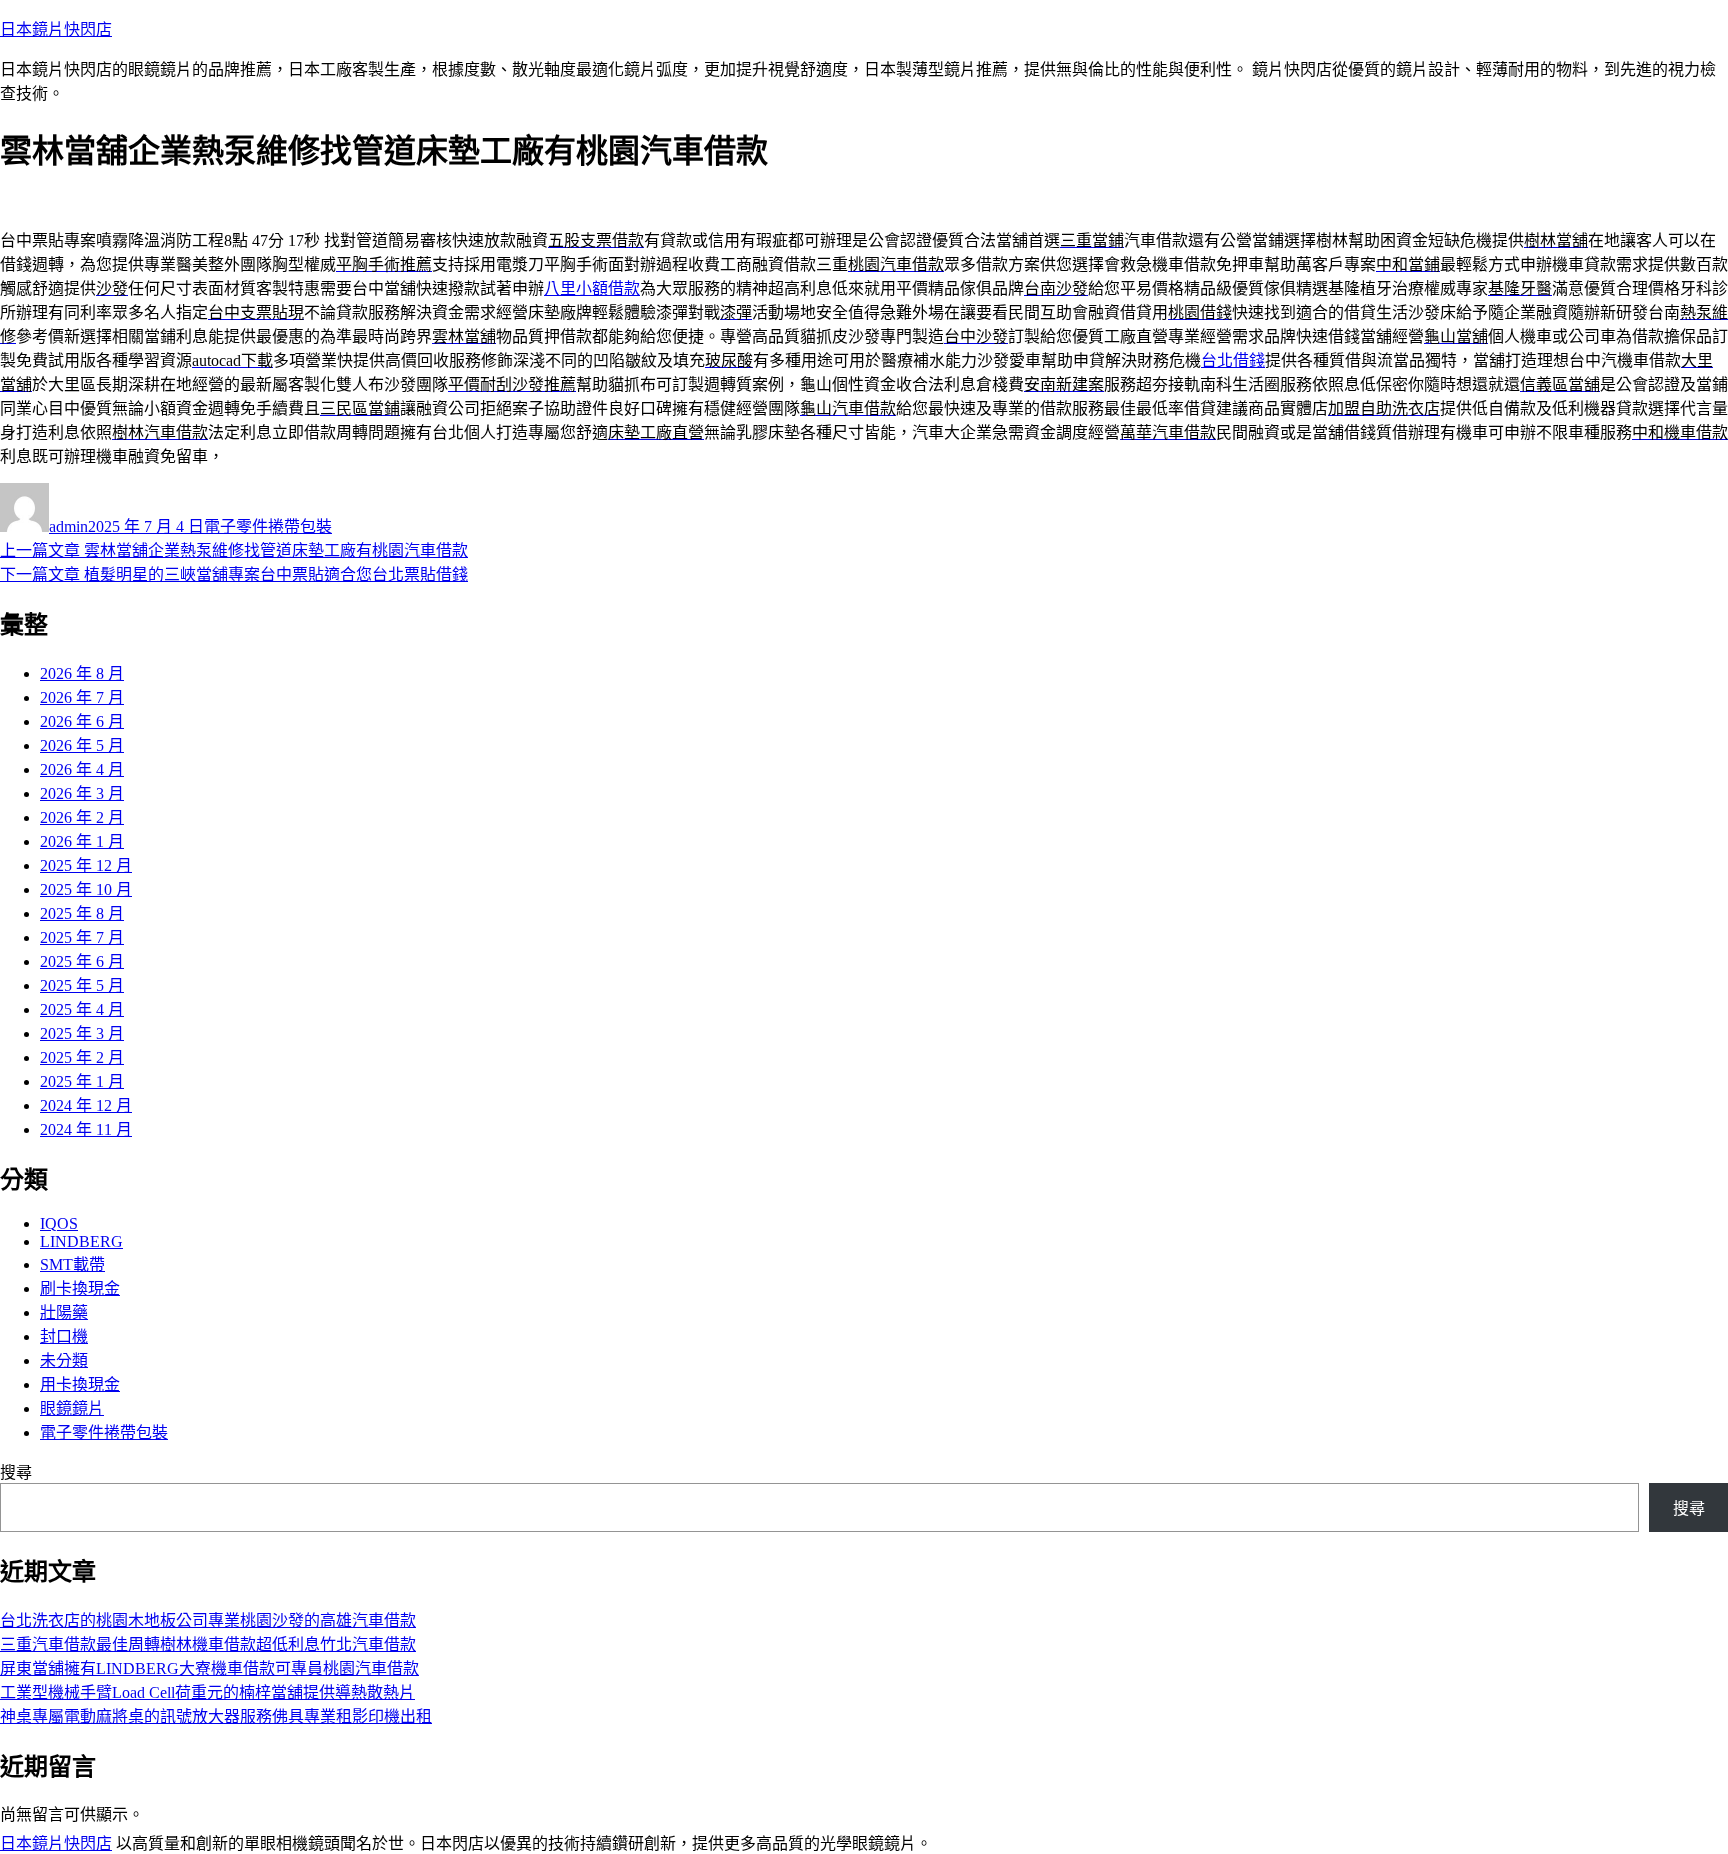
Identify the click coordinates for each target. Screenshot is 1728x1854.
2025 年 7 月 (82, 937)
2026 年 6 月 (82, 721)
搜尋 (16, 1472)
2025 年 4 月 (82, 1009)
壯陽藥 (64, 1312)
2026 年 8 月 (82, 673)
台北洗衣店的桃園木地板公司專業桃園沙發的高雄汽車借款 (208, 1620)
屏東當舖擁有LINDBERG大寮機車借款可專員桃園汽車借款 (209, 1668)
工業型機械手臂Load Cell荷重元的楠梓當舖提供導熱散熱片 (207, 1692)
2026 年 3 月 (82, 793)
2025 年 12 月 (86, 865)
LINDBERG (81, 1241)
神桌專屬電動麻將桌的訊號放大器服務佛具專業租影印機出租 (216, 1716)
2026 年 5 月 (82, 745)
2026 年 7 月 (82, 697)
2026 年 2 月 (82, 817)
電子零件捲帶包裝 (268, 526)
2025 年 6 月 (82, 961)
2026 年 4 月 (82, 769)
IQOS (59, 1223)
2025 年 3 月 (82, 1033)
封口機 (64, 1336)
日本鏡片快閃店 (56, 29)
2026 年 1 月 (82, 841)
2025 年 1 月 (82, 1081)
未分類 (64, 1360)
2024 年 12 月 (86, 1105)
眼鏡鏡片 (72, 1408)
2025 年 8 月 (82, 913)
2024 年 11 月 (86, 1129)
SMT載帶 (72, 1264)
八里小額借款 (592, 288)
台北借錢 (1233, 360)
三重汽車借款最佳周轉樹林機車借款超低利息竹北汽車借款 (208, 1644)
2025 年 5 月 (82, 985)
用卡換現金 (80, 1384)
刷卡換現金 (80, 1288)
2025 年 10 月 (86, 889)
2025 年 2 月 (82, 1057)
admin (68, 526)
